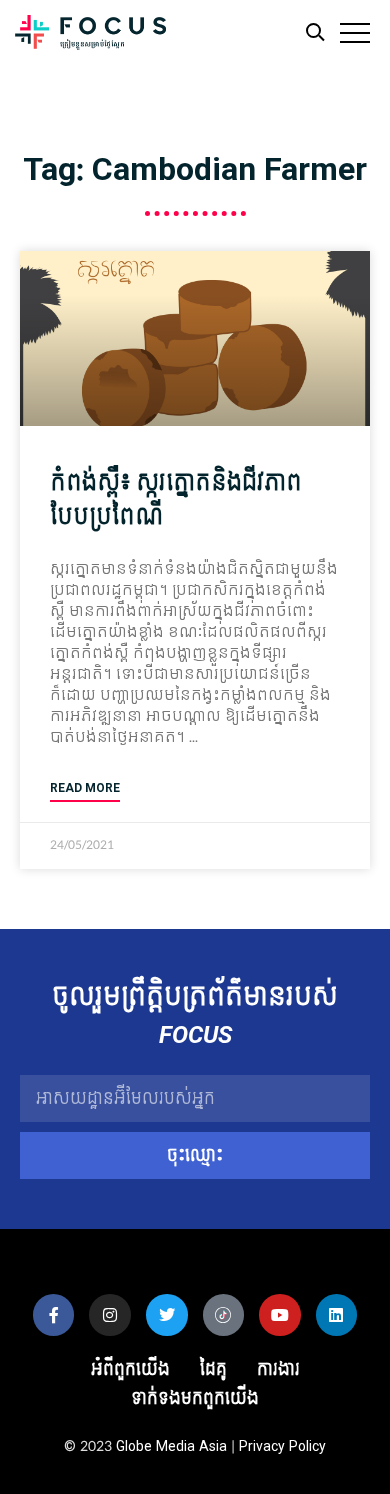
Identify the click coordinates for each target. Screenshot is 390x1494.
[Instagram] (110, 1315)
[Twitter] (167, 1315)
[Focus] (90, 37)
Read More (85, 788)
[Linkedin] (337, 1315)
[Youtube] (280, 1315)
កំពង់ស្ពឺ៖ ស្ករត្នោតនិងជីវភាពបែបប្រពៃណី (176, 500)
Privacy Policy (282, 1446)
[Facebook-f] (54, 1315)
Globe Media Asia (171, 1446)
